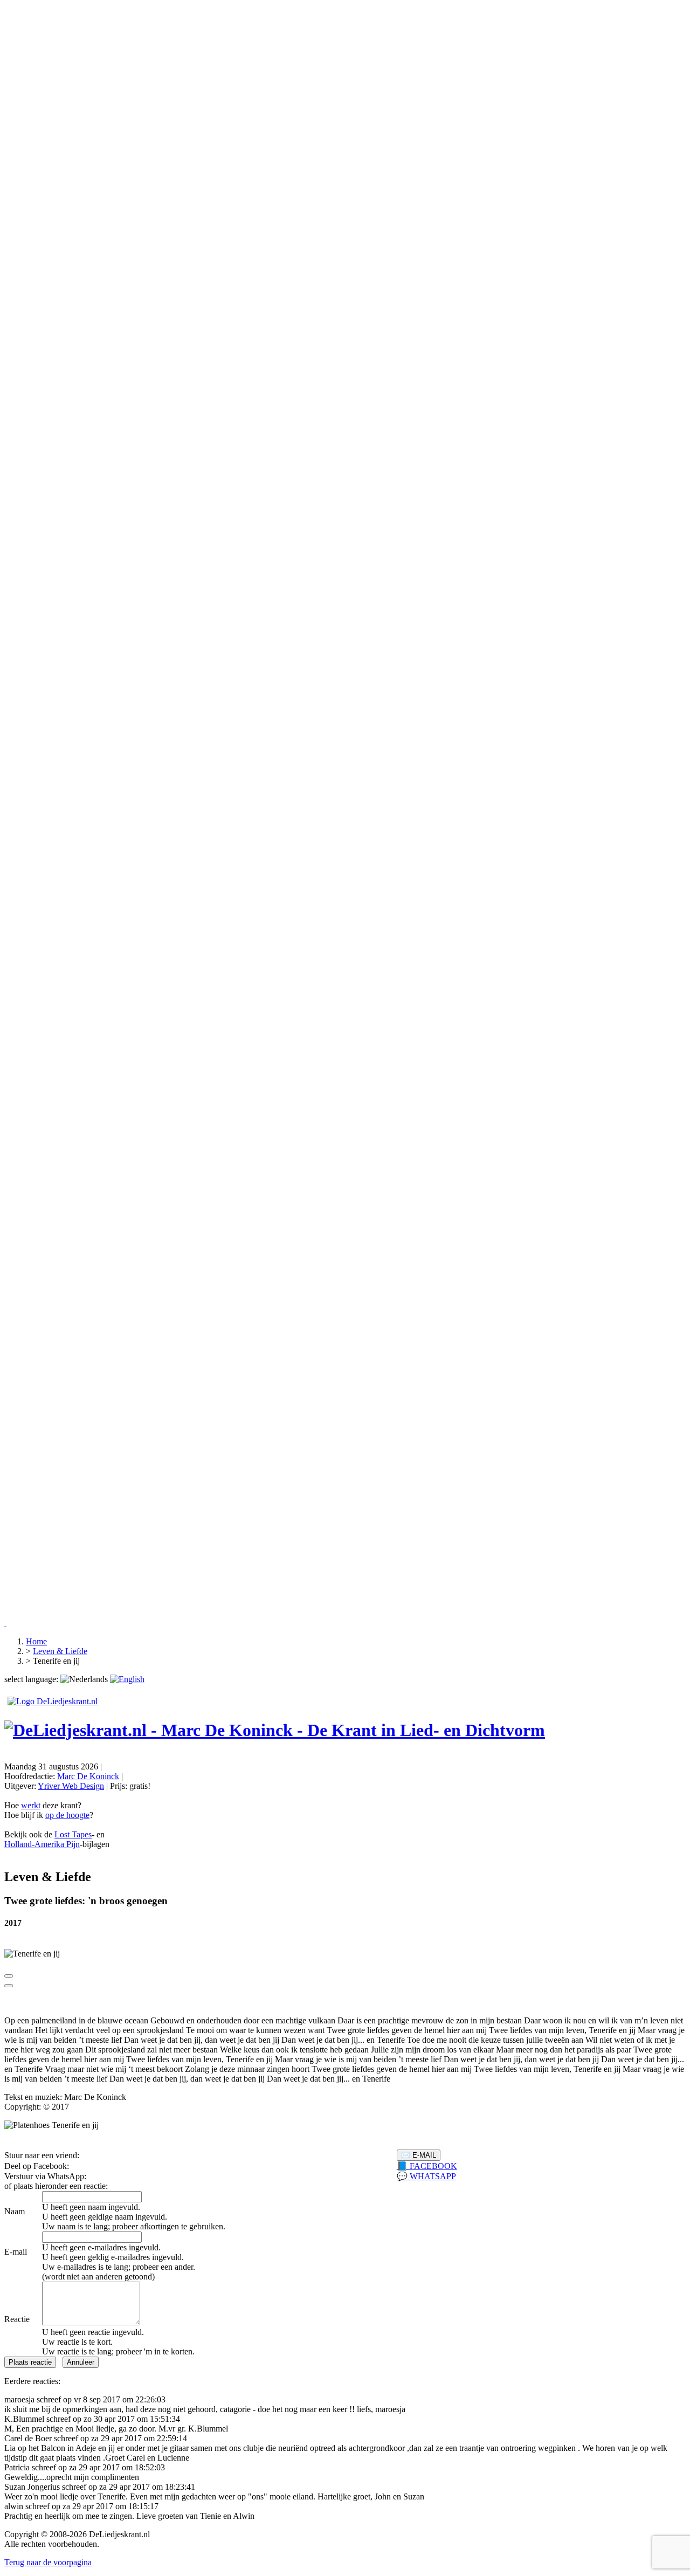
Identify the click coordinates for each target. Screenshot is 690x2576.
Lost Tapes (73, 1834)
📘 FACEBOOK (427, 2166)
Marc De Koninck (88, 1776)
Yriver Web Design (71, 1786)
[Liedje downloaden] (9, 1986)
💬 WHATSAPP (426, 2176)
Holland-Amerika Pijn (42, 1844)
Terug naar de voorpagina (48, 2562)
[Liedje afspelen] (9, 1976)
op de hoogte (67, 1815)
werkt (31, 1805)
